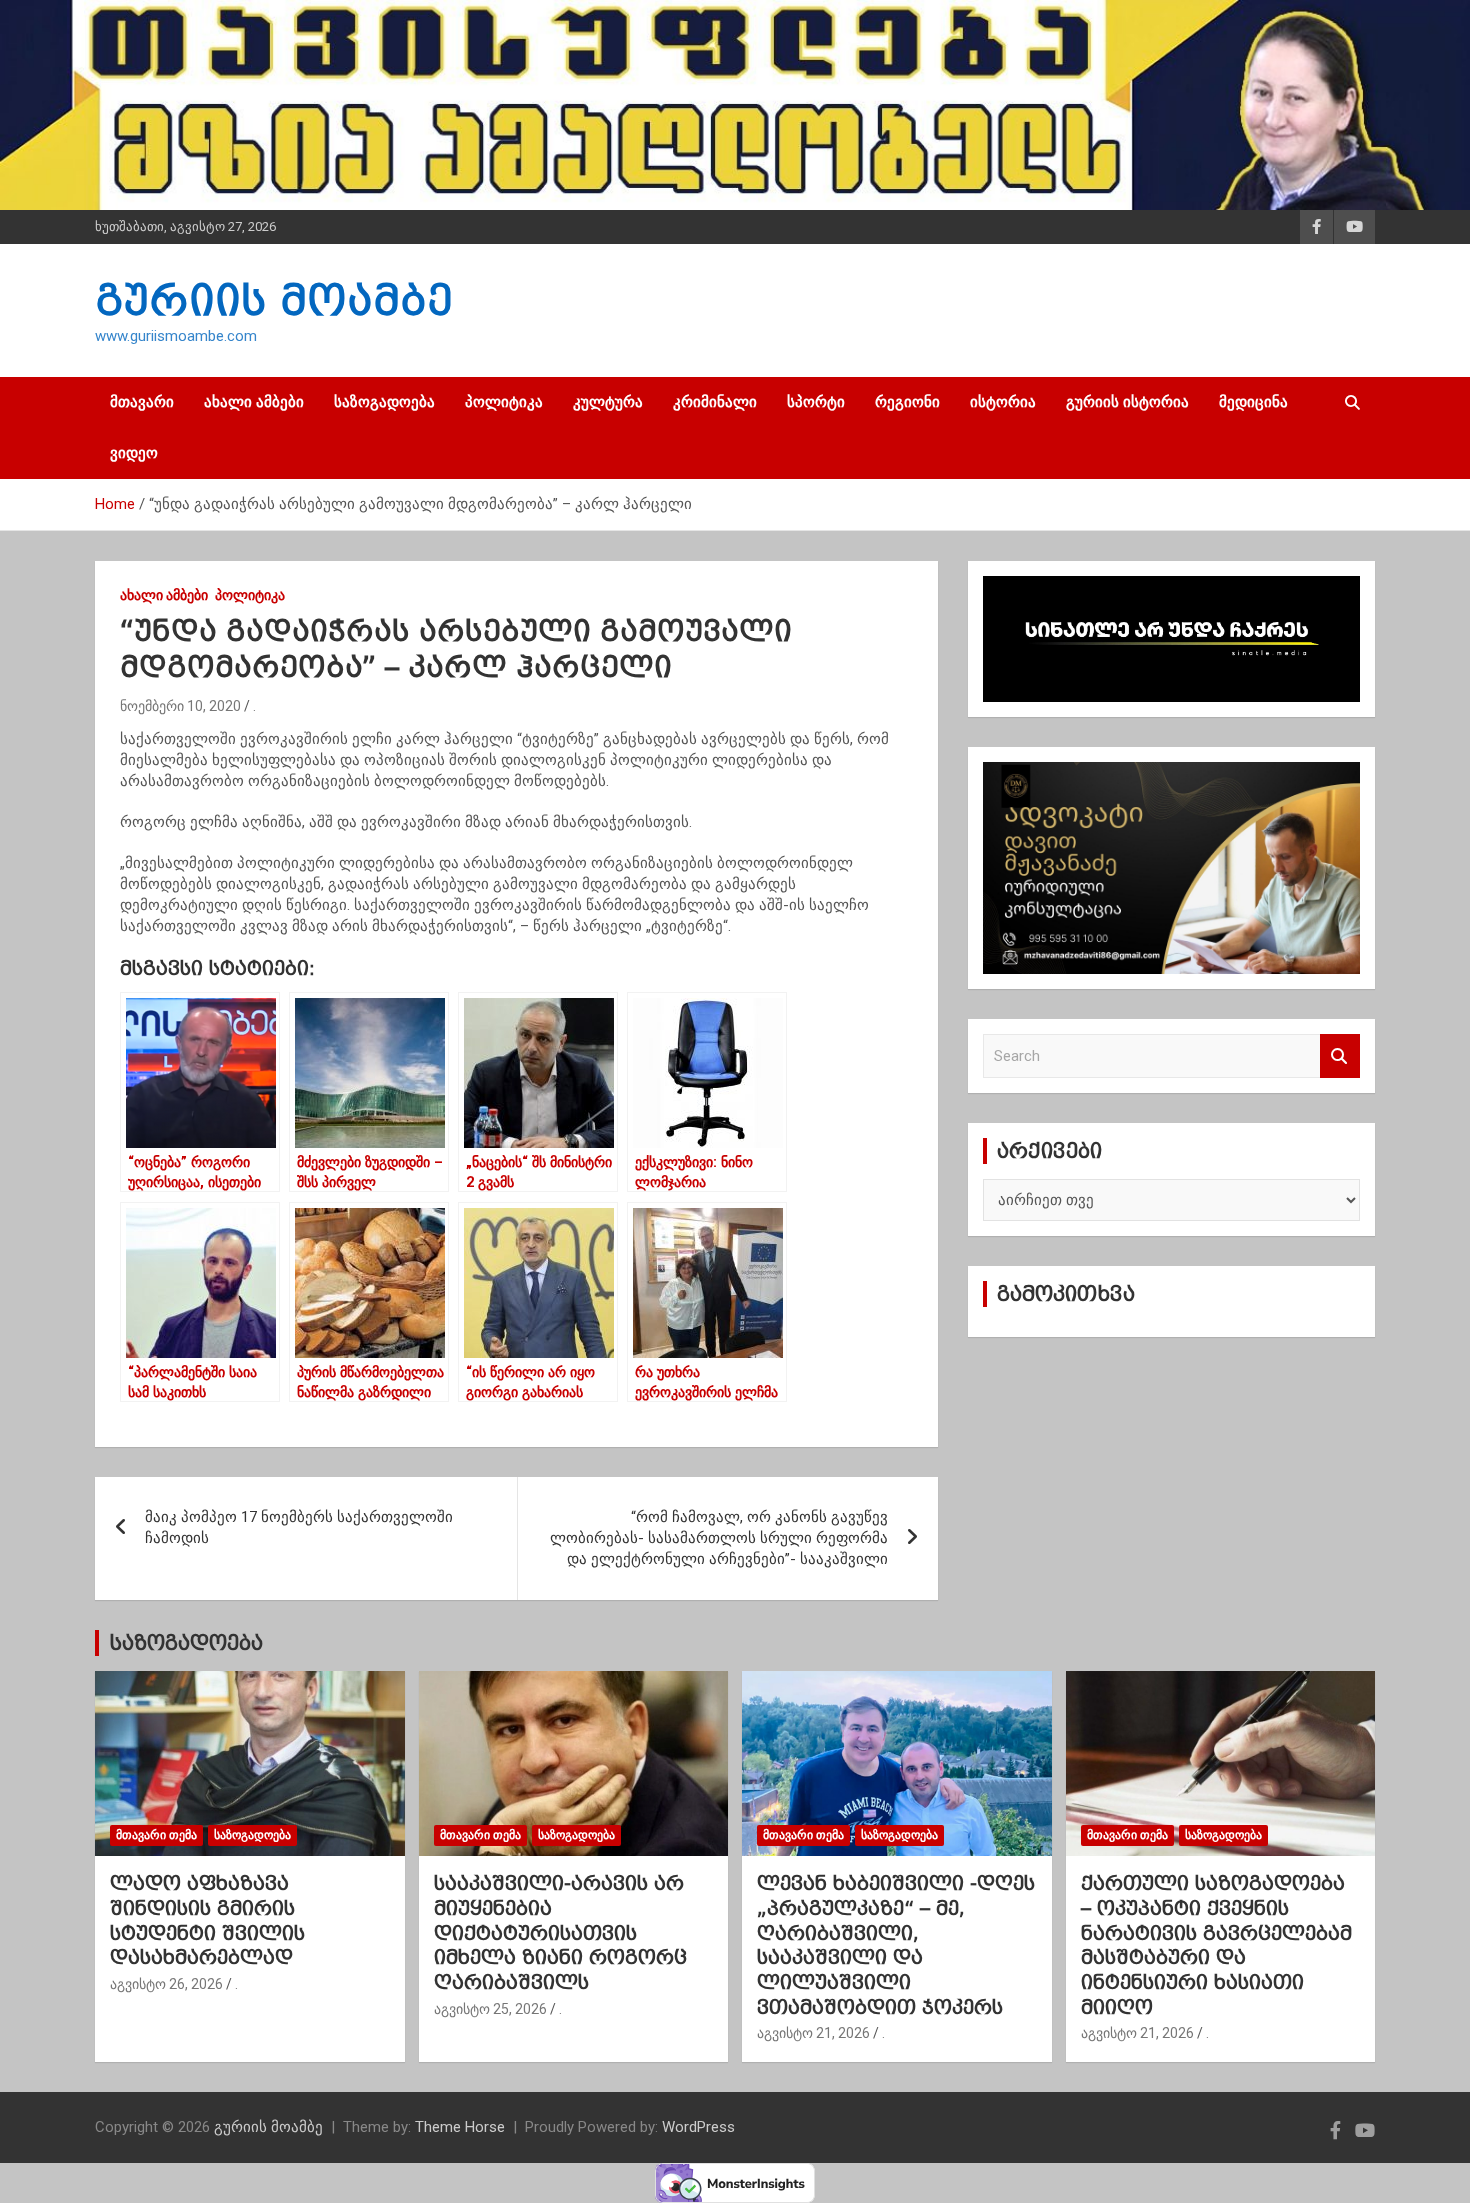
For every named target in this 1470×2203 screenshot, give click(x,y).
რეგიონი (907, 402)
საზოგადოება (384, 402)
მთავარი (142, 402)
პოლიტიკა (504, 402)
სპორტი (816, 402)
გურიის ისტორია (1127, 402)
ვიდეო (134, 453)
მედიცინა (1253, 402)
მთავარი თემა (156, 1835)
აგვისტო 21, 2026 (813, 2033)
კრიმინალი (715, 402)
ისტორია (1003, 402)
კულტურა (608, 402)
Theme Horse (460, 2127)
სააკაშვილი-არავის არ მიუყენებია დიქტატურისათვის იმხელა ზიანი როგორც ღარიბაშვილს (560, 1932)
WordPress (698, 2127)
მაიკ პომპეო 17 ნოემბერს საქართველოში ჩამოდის (299, 1527)
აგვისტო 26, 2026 (166, 1984)
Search (1340, 1056)
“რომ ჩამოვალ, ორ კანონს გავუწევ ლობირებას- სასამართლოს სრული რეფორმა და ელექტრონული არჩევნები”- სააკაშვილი (719, 1538)
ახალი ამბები (254, 402)
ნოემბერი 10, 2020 (180, 706)
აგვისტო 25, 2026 (490, 2009)
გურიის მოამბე (274, 300)
